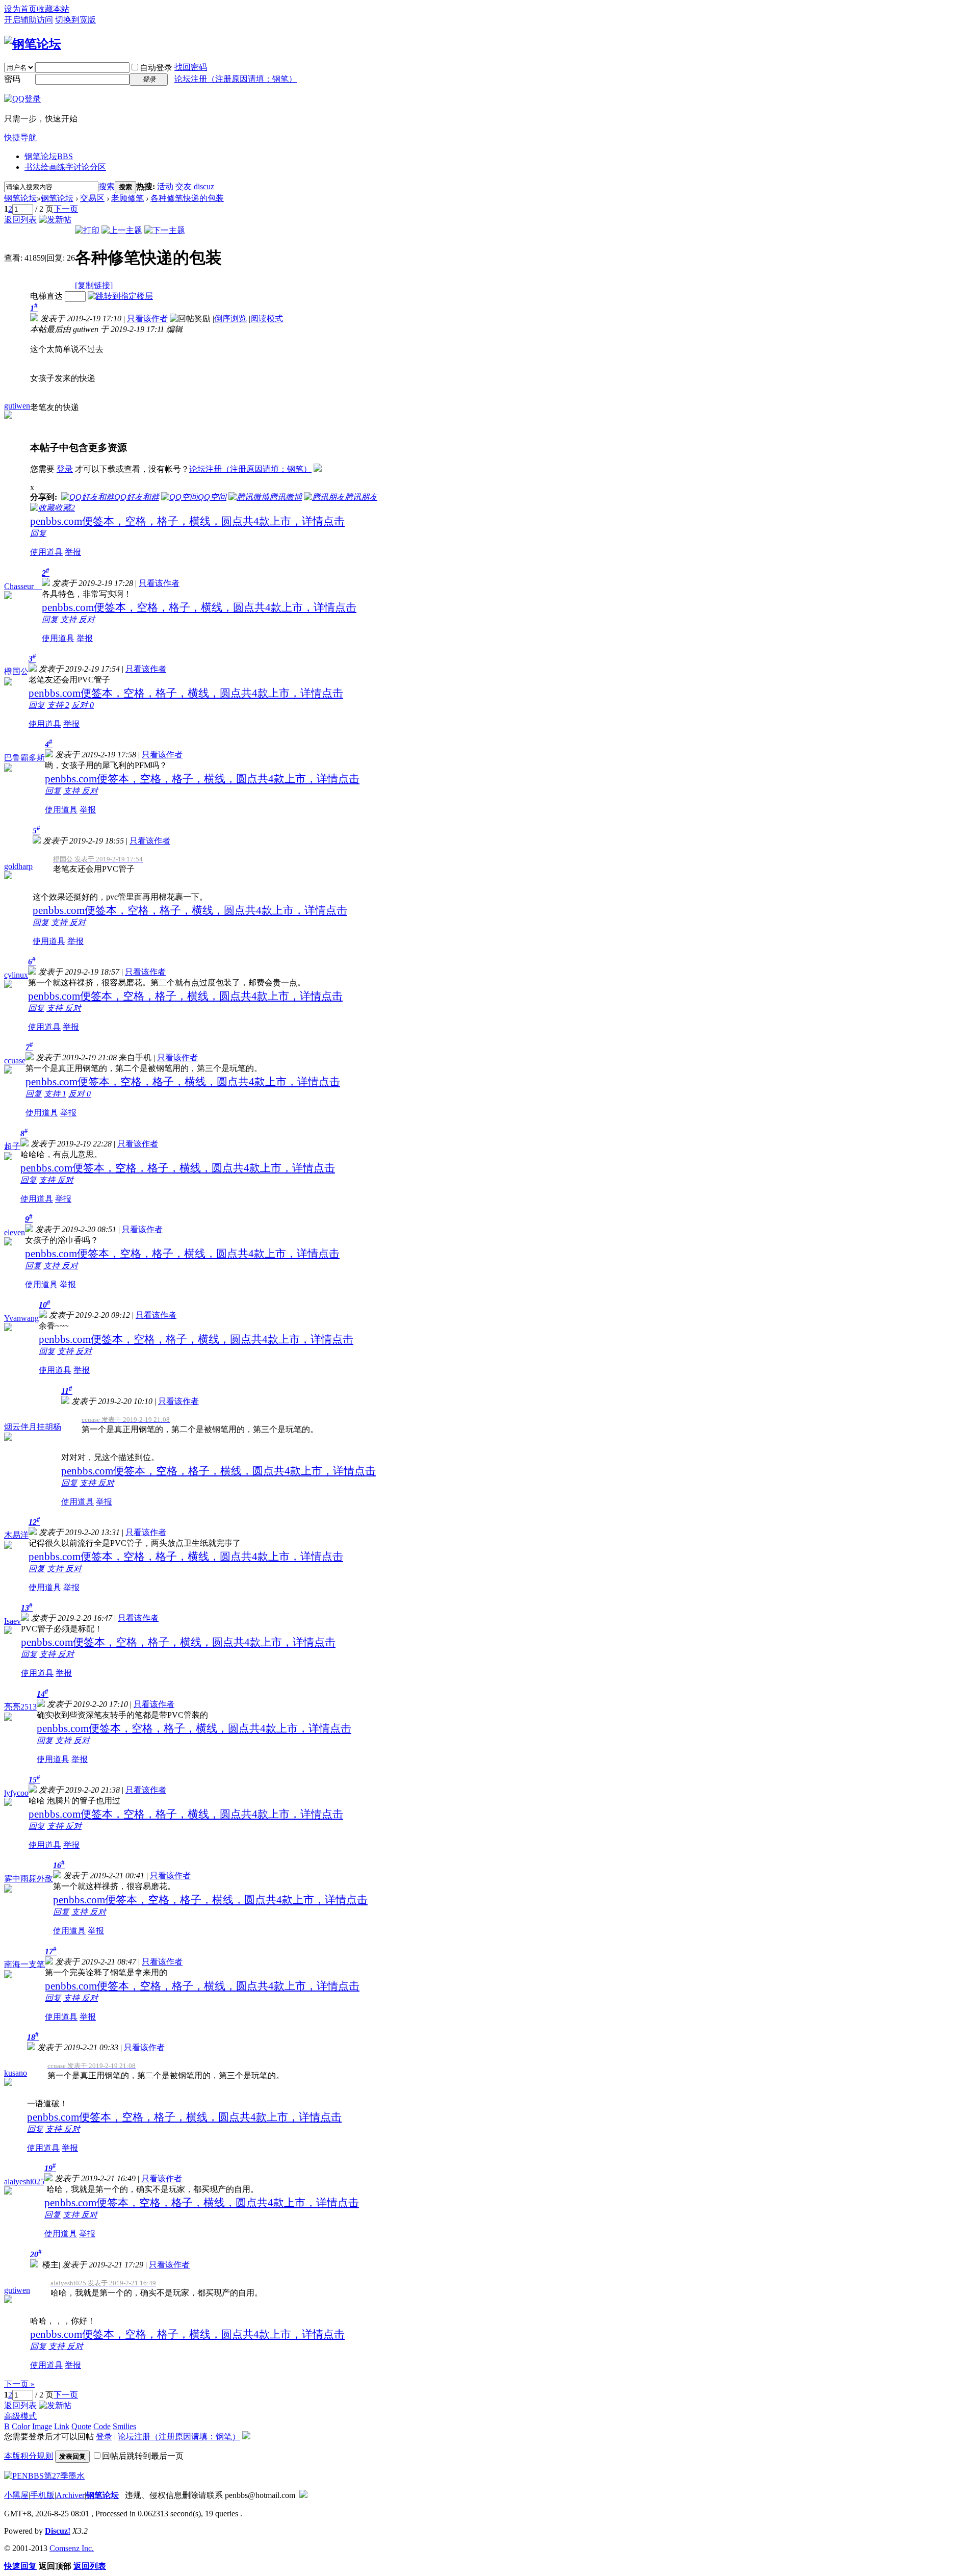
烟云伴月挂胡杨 (33, 1427)
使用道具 (46, 552)
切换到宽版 (75, 20)
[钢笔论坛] (33, 44)
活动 (165, 186)
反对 (87, 619)
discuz (204, 186)
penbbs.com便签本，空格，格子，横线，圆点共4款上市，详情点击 (187, 521)
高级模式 (20, 2416)
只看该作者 (147, 318)
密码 (12, 79)
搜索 (107, 186)
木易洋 (16, 1535)
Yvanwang (21, 1318)
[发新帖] (55, 220)
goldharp (18, 866)
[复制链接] (94, 285)
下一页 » (19, 2384)
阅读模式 (267, 318)
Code (102, 2426)
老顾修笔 (127, 198)
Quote (81, 2426)
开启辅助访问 (29, 20)
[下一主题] (165, 230)
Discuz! (58, 2531)
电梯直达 (46, 296)
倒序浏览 (230, 318)
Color (21, 2426)
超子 (12, 1146)
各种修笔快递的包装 (187, 198)
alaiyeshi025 (24, 2182)
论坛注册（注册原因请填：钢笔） (236, 79)
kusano (16, 2073)
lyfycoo (16, 1793)
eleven (15, 1232)
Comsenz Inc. (72, 2548)
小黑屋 (16, 2495)
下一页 (66, 209)
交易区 (92, 198)
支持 (69, 619)
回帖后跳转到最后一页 (143, 2456)
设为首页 (20, 9)
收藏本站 (53, 9)
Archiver (70, 2495)
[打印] (87, 230)
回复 (38, 533)
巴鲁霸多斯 (24, 758)
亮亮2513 (20, 1707)
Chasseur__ (23, 586)
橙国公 (16, 671)
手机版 (42, 2495)
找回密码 (191, 67)
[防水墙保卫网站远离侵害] (303, 2495)
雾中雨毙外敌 (29, 1879)
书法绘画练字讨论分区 (65, 167)
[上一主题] (122, 230)
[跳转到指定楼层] (120, 296)
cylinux (16, 975)
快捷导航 (20, 137)
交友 (184, 186)
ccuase (15, 1061)
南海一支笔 (24, 1964)
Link (62, 2426)
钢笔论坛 (49, 156)
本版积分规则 (29, 2456)
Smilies (124, 2426)
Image (42, 2426)
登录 (65, 469)
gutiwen (17, 406)
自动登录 (156, 68)
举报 (73, 552)
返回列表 (20, 220)
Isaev (12, 1621)
